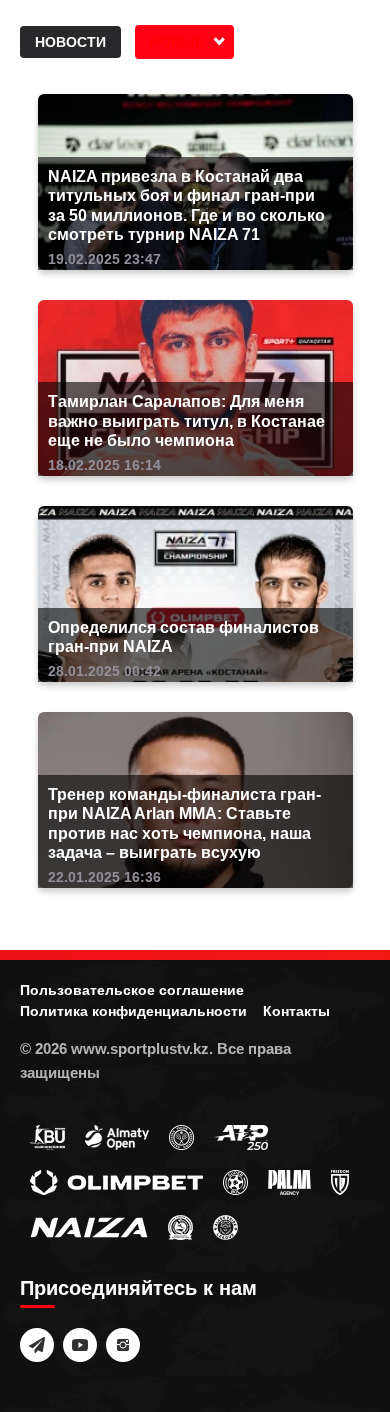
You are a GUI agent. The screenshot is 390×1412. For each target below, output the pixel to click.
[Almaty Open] (117, 1136)
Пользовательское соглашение (132, 990)
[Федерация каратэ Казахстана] (180, 1226)
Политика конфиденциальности (133, 1011)
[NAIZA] (89, 1226)
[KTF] (181, 1136)
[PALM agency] (289, 1181)
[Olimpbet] (116, 1181)
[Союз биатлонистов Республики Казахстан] (47, 1136)
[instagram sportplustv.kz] (123, 1345)
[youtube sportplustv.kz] (80, 1345)
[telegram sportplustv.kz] (37, 1345)
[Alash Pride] (225, 1226)
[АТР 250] (241, 1136)
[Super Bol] (235, 1181)
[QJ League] (340, 1181)
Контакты (296, 1011)
